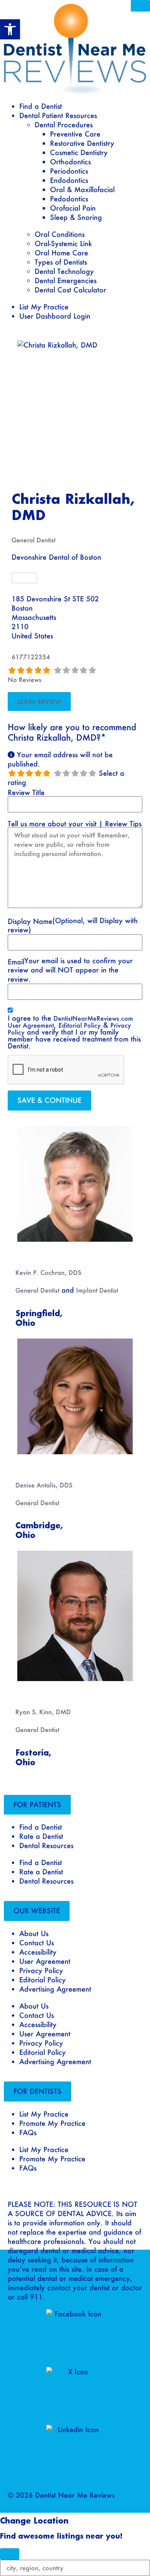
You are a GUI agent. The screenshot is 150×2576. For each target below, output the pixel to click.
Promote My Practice (52, 2123)
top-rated (31, 1254)
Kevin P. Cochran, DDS (48, 1272)
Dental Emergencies (66, 280)
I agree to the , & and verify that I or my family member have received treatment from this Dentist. (74, 1032)
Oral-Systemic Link (63, 243)
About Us (34, 1933)
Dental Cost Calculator (70, 290)
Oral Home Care (61, 253)
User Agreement (31, 1025)
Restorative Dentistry (82, 143)
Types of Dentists (61, 262)
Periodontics (69, 171)
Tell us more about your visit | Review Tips (75, 824)
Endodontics (69, 180)
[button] (37, 1805)
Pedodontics (69, 199)
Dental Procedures (64, 125)
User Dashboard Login (55, 316)
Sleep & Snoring (76, 217)
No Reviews (25, 679)
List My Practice (44, 307)
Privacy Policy (41, 1970)
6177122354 (31, 657)
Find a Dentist (41, 106)
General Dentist (33, 540)
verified (24, 578)
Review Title (26, 792)
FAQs (28, 2132)
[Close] (140, 6)
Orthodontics (70, 162)
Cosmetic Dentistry (79, 152)
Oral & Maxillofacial (82, 189)
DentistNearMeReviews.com (93, 1018)
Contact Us (37, 1943)
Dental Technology (64, 271)
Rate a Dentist (41, 1836)
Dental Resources (46, 1845)
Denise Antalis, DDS (44, 1485)
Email (16, 962)
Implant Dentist (97, 1290)
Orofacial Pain (73, 208)
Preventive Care (75, 134)
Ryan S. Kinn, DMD (43, 1712)
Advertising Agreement (55, 1989)
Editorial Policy (80, 1025)
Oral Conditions (60, 234)
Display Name (30, 921)
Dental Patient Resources (58, 115)
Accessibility (38, 1952)
